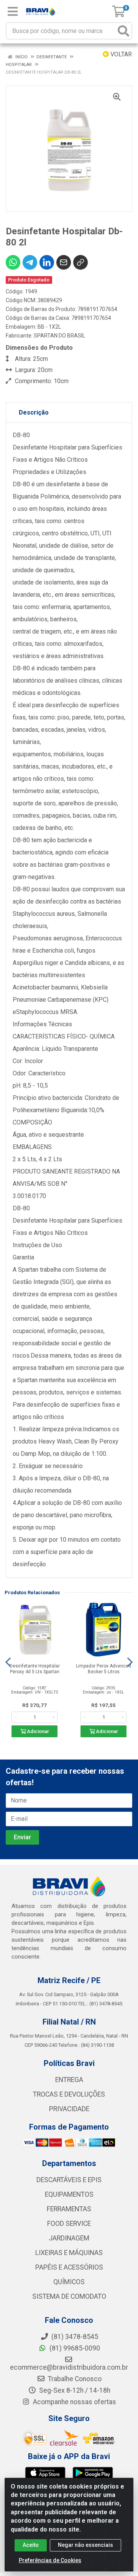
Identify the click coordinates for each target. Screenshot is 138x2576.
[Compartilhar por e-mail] (64, 262)
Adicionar (37, 1731)
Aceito (31, 2545)
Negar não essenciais (85, 2545)
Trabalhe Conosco (74, 2379)
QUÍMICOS (69, 2282)
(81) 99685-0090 (74, 2348)
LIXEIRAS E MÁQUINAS (69, 2253)
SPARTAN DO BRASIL (59, 336)
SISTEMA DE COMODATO (69, 2296)
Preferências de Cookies (50, 2560)
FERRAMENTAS (69, 2209)
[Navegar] (8, 1662)
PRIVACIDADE (69, 2109)
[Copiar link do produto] (80, 262)
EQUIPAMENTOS (69, 2194)
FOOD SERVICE (69, 2224)
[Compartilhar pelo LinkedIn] (47, 262)
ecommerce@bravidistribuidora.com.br (69, 2367)
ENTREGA (69, 2080)
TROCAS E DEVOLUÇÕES (69, 2094)
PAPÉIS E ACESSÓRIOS (69, 2267)
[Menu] (13, 12)
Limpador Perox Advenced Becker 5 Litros (103, 1669)
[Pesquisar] (123, 31)
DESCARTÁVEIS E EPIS (69, 2180)
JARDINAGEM (69, 2238)
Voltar (120, 54)
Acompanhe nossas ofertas (74, 2402)
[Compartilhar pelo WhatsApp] (13, 262)
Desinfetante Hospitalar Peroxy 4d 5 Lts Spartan (35, 1669)
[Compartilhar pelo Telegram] (30, 262)
